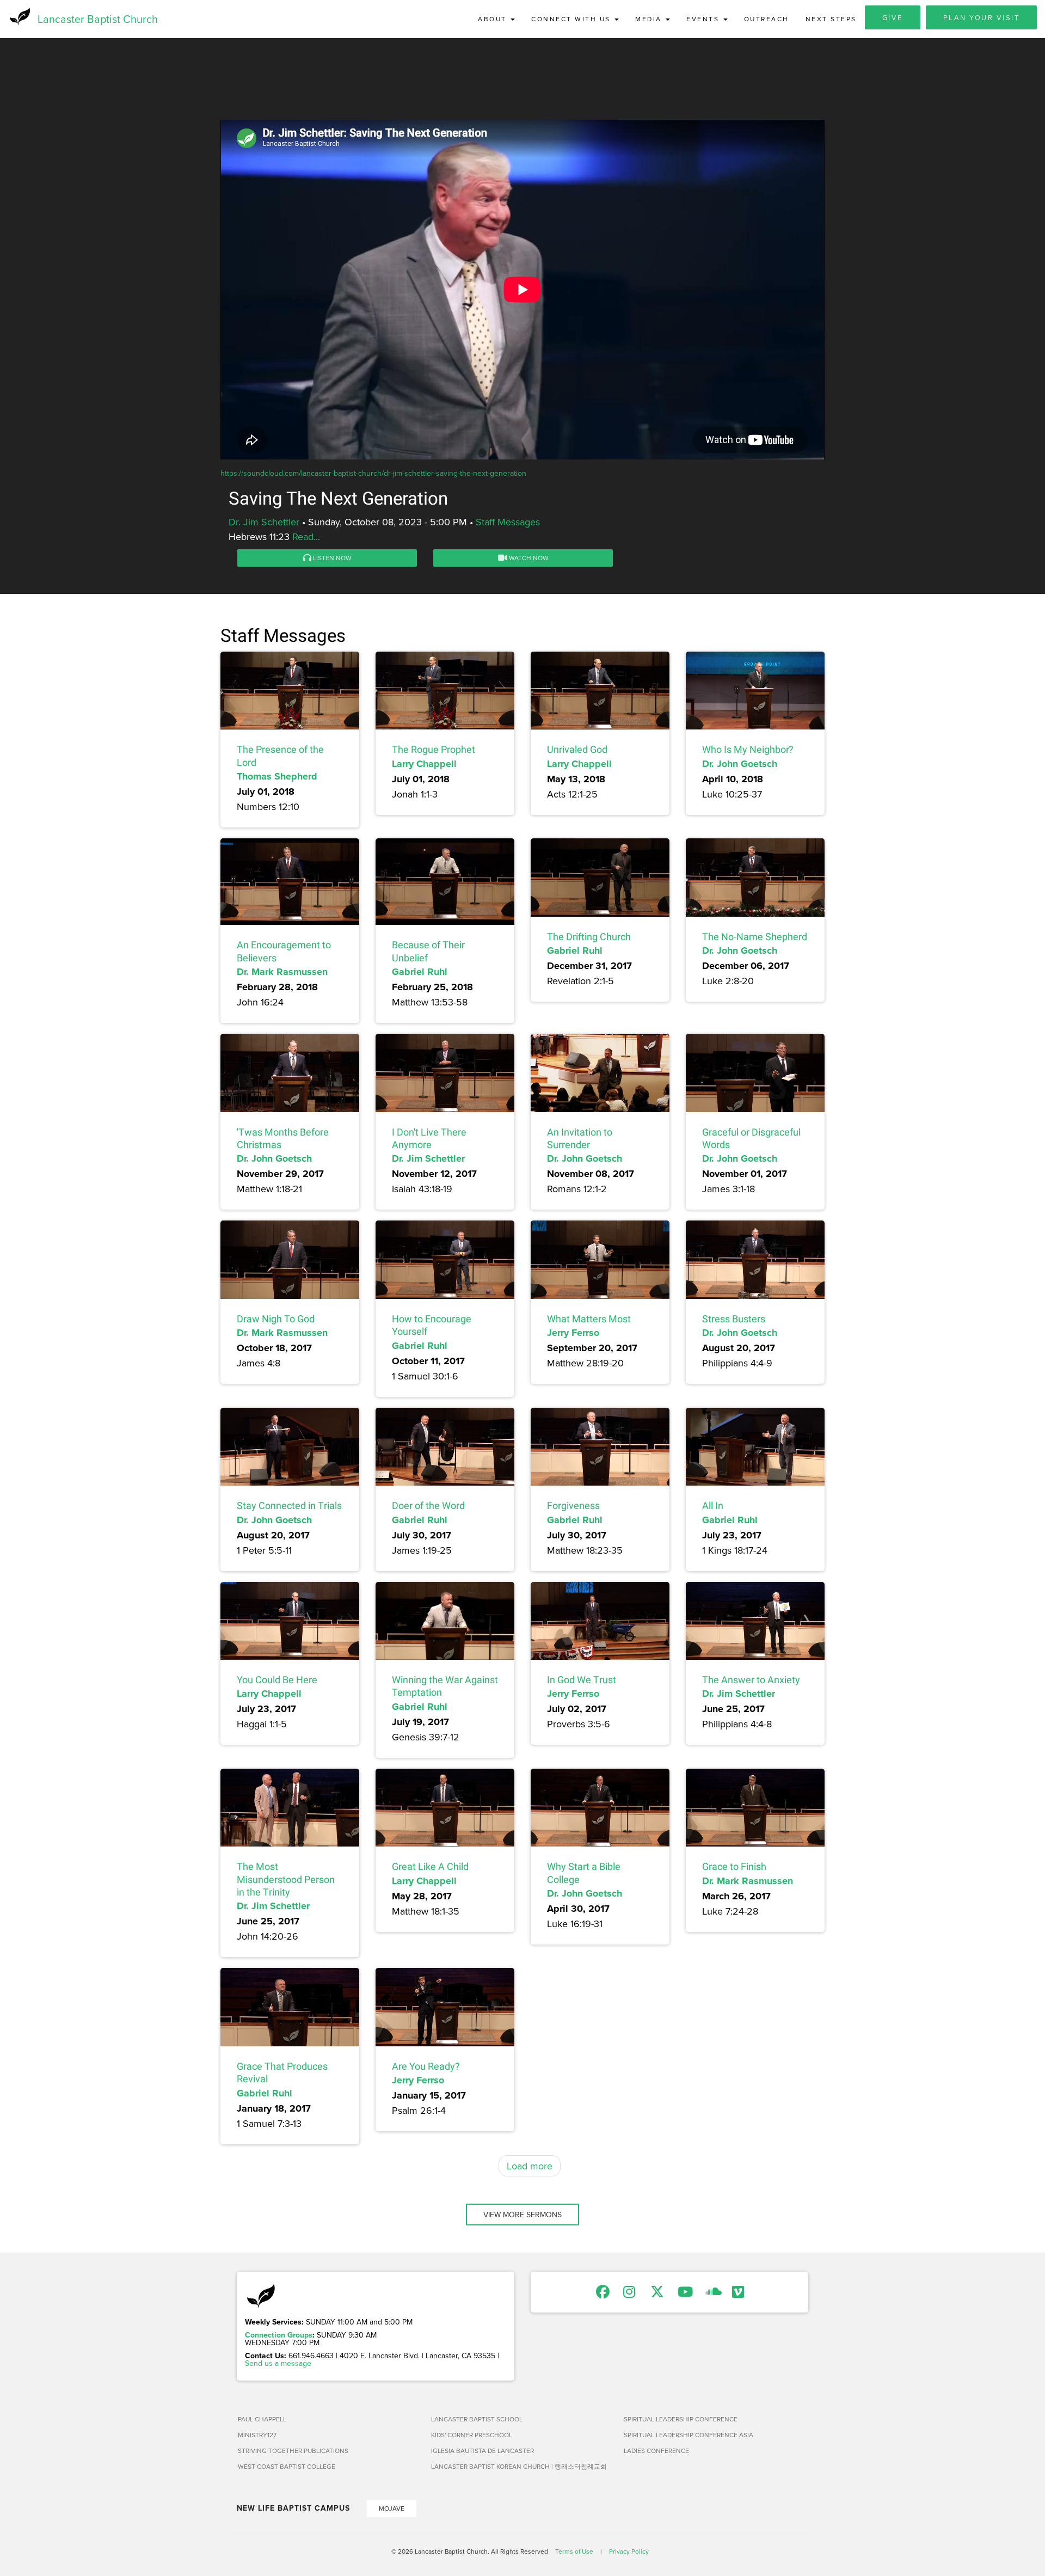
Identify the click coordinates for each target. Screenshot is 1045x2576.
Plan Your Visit (982, 17)
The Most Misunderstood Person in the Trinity (286, 1879)
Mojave (392, 2508)
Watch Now (528, 558)
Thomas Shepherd (277, 776)
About (494, 19)
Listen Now (331, 558)
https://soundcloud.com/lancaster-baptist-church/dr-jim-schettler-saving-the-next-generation (373, 473)
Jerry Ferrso (573, 1333)
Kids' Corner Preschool (472, 2435)
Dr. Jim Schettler (264, 522)
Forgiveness (573, 1505)
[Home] (19, 16)
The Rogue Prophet (434, 749)
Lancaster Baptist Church (98, 19)
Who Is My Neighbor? (748, 749)
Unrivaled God (577, 749)
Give (893, 17)
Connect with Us (572, 19)
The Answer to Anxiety (751, 1680)
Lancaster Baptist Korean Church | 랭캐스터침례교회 (519, 2466)
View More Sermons (522, 2215)
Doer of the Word (428, 1505)
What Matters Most (589, 1319)
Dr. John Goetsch (740, 764)
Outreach (767, 19)
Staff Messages (508, 522)
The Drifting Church (589, 937)
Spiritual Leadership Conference (681, 2419)
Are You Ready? (426, 2066)
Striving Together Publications (293, 2451)
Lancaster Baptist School (477, 2419)
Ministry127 (257, 2435)
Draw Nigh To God (276, 1319)
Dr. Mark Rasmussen (282, 972)
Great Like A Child (430, 1866)
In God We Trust (582, 1680)
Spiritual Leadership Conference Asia (689, 2435)
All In (713, 1505)
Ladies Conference (656, 2451)
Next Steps (831, 19)
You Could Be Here (277, 1680)
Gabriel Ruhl (420, 972)
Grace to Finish (734, 1866)
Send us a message (278, 2363)
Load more (530, 2166)
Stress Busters (734, 1319)
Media (650, 19)
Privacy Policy (629, 2551)
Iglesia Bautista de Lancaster (482, 2451)
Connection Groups (279, 2335)
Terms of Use (574, 2551)
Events (704, 19)
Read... (306, 536)
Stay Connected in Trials (289, 1505)
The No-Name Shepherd (755, 937)
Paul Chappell (262, 2419)
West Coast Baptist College (287, 2466)
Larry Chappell (424, 764)
